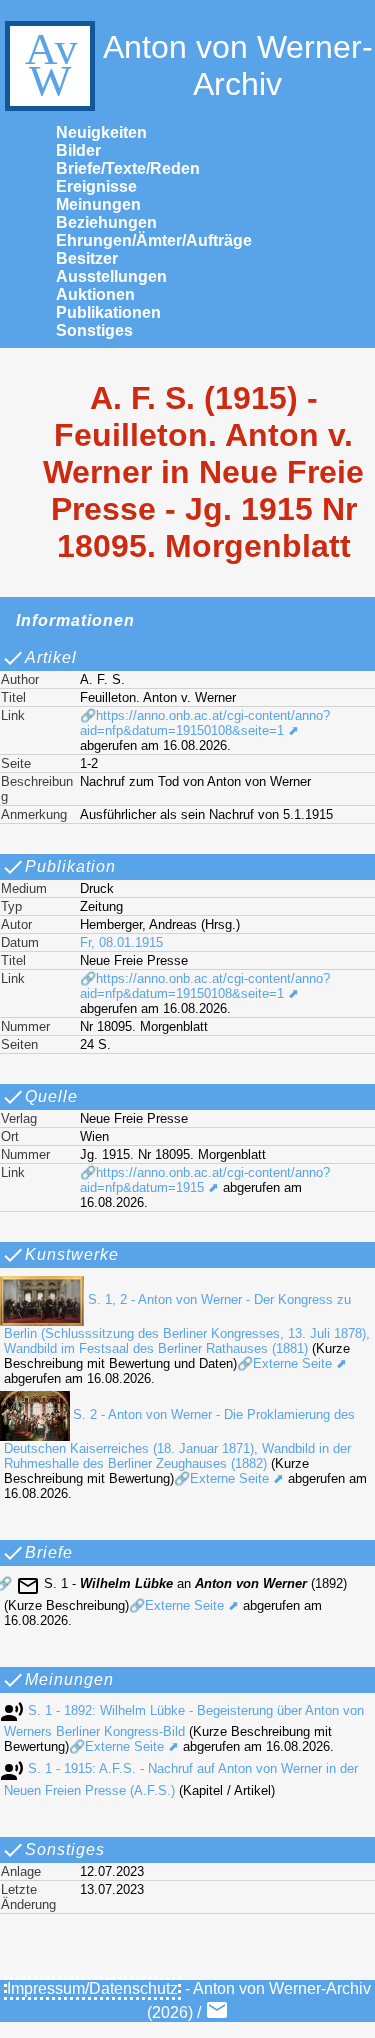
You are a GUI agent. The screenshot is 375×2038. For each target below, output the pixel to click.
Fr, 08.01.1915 (121, 942)
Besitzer (87, 258)
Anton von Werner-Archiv (238, 65)
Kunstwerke (72, 1254)
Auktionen (95, 294)
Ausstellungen (111, 276)
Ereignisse (96, 186)
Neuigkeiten (101, 132)
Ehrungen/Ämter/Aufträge (154, 240)
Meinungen (98, 204)
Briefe (49, 1552)
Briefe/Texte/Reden (128, 168)
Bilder (78, 150)
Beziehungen (106, 222)
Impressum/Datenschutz (92, 1988)
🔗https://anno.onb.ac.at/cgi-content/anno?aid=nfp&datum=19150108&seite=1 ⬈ (205, 723)
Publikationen (108, 312)
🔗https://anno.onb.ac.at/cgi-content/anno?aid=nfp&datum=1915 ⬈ (205, 1180)
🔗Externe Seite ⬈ (292, 1363)
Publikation (70, 866)
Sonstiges (94, 330)
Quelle (51, 1096)
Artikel (51, 657)
